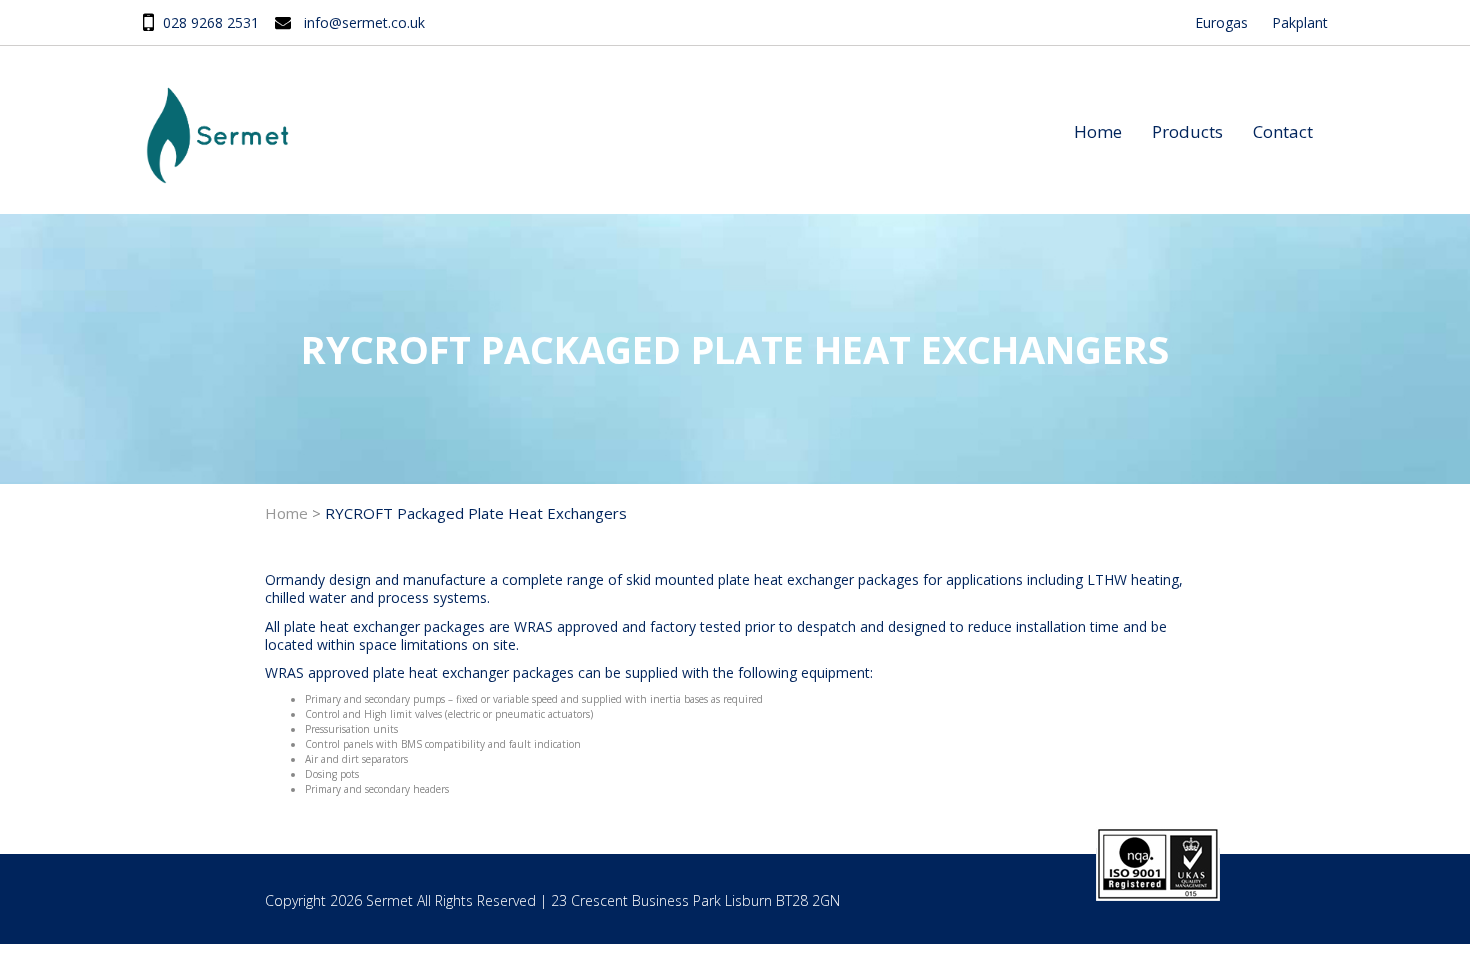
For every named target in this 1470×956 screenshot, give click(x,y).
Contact (1283, 131)
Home (1098, 131)
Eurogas (1221, 22)
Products (1187, 131)
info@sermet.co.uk (364, 22)
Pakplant (1300, 22)
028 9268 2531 (211, 22)
